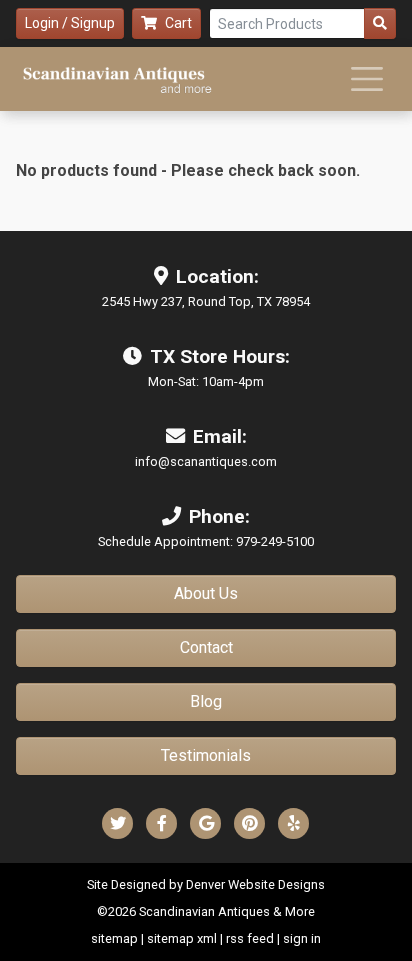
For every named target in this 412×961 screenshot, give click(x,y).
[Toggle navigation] (367, 79)
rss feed (250, 938)
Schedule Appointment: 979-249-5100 (206, 541)
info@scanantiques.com (206, 461)
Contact (206, 647)
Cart (178, 23)
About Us (206, 593)
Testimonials (206, 755)
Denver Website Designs (255, 884)
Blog (206, 701)
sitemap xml (182, 938)
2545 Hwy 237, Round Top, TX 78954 (206, 301)
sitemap (114, 938)
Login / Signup (70, 23)
